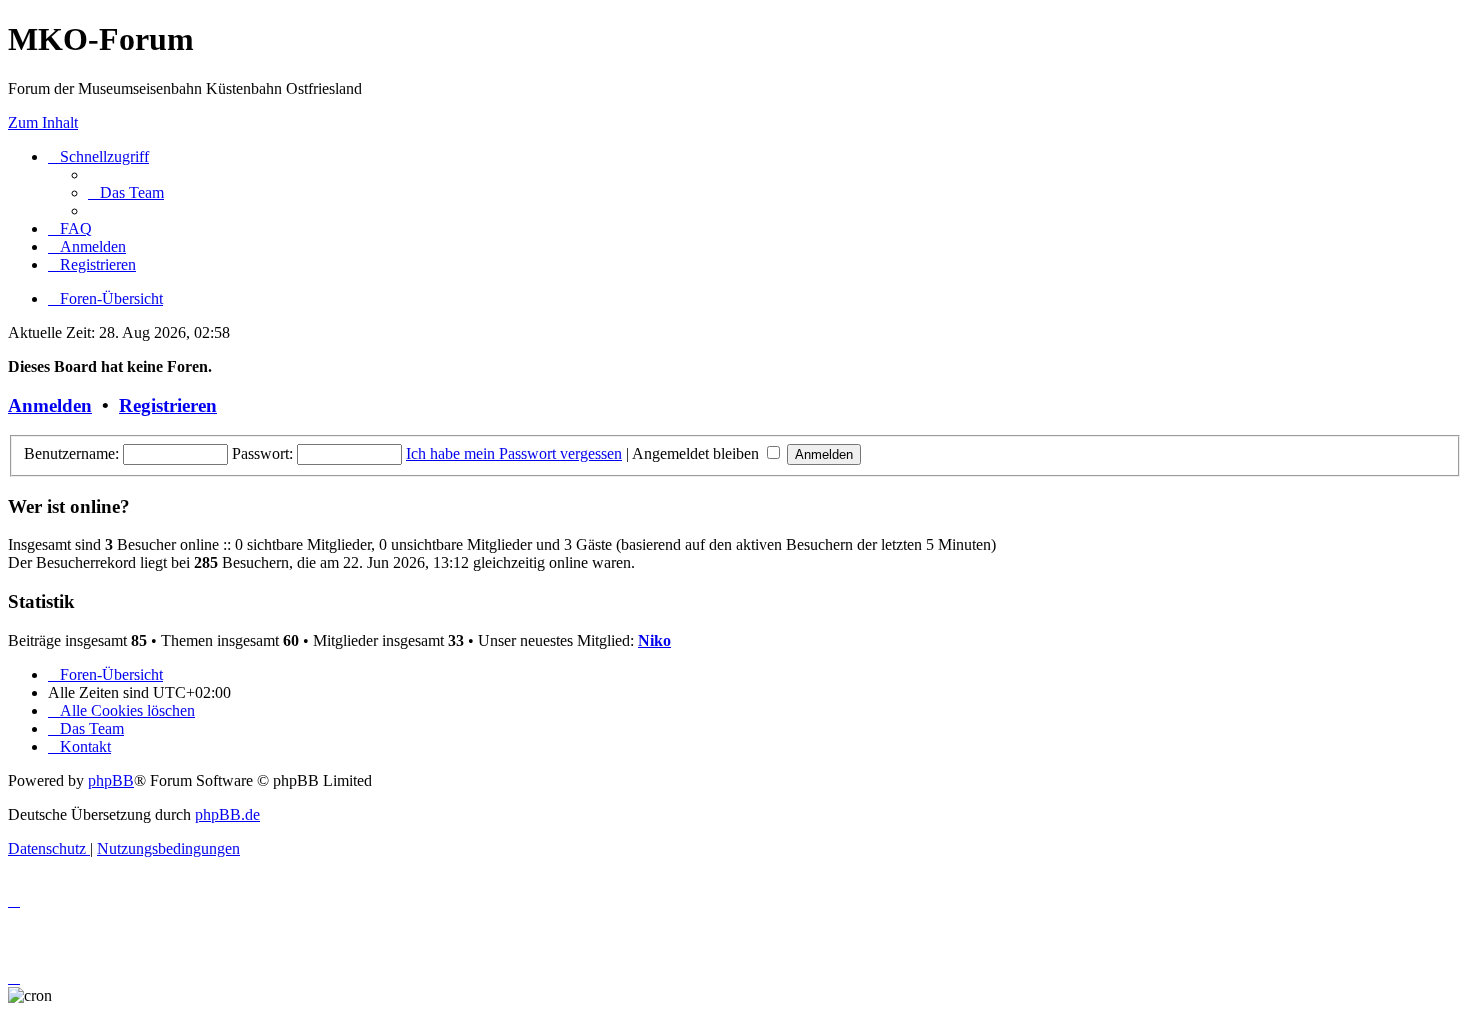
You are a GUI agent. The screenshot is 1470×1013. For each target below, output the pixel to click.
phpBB (111, 780)
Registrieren (168, 405)
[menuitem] (126, 192)
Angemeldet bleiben (697, 453)
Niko (654, 640)
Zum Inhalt (43, 122)
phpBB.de (227, 814)
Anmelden (50, 405)
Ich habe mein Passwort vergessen (514, 453)
